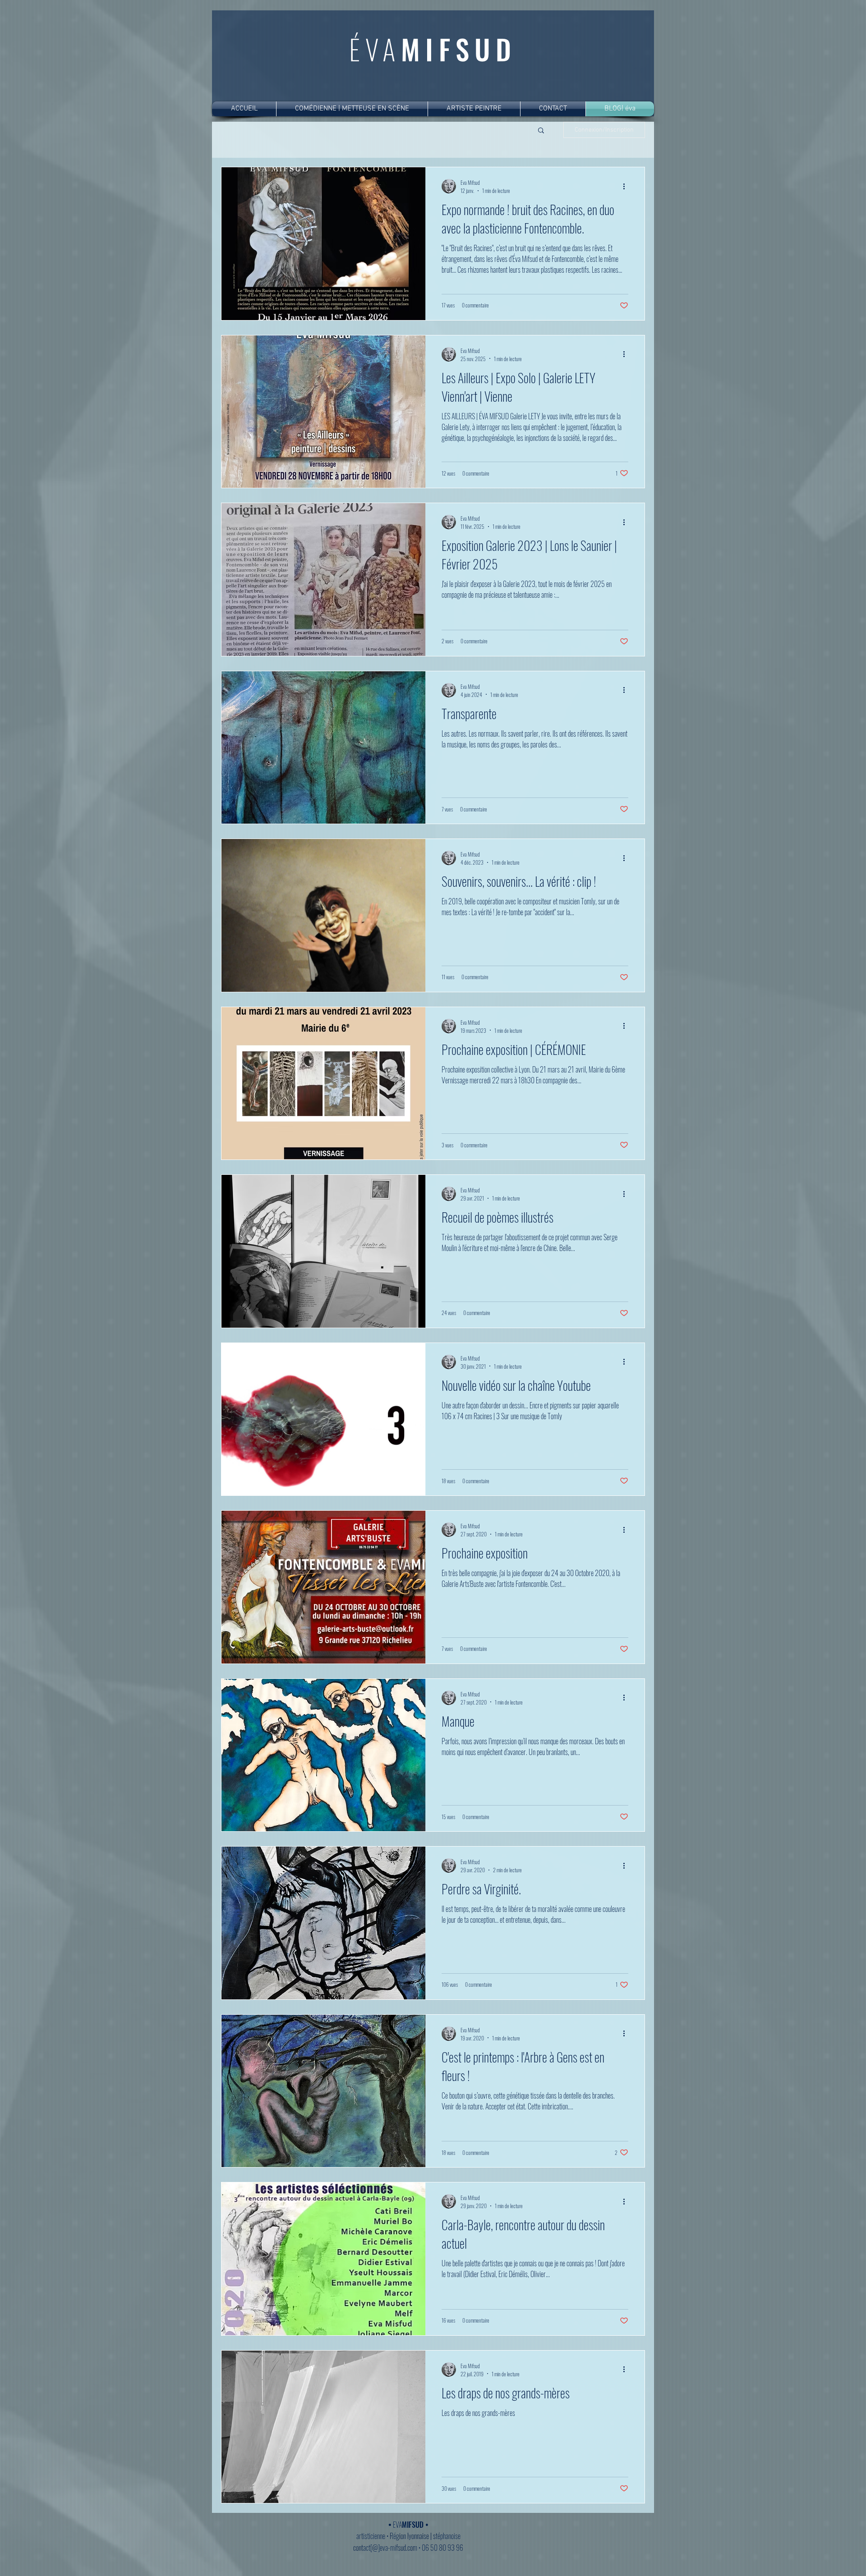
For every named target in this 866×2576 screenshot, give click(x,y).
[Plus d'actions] (627, 186)
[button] (541, 131)
